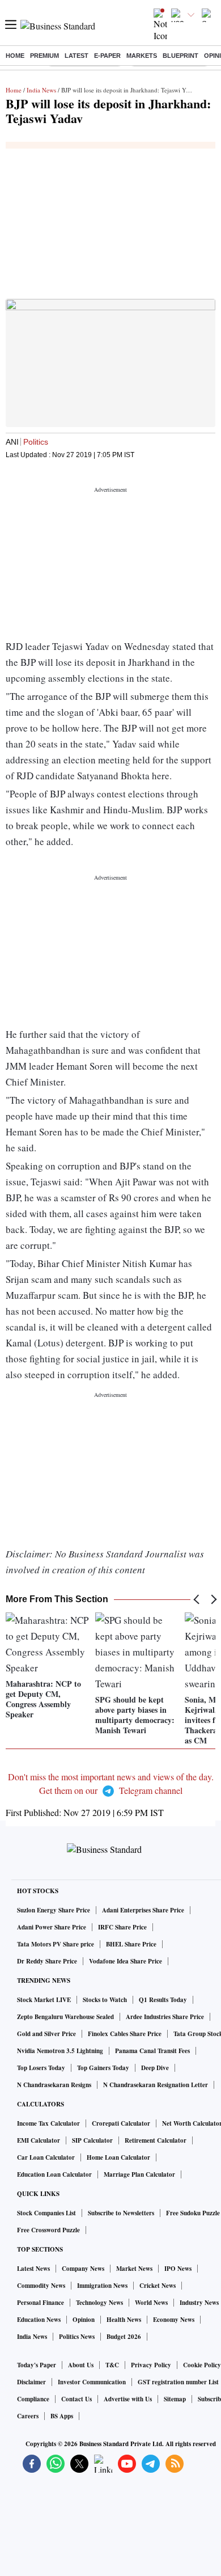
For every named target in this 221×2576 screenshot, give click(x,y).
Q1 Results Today (163, 2000)
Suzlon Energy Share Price (54, 1910)
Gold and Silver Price (46, 2034)
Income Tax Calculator (48, 2123)
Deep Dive (155, 2068)
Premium (44, 56)
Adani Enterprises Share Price (143, 1910)
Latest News (33, 2269)
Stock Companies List (46, 2213)
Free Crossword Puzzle (48, 2230)
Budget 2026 (124, 2337)
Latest (76, 56)
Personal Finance (41, 2303)
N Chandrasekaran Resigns (54, 2085)
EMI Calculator (39, 2140)
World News (151, 2303)
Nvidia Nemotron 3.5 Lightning (60, 2051)
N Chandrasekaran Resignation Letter (156, 2085)
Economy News (174, 2320)
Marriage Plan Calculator (139, 2174)
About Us (81, 2365)
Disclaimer (31, 2382)
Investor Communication (92, 2382)
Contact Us (76, 2399)
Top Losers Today (41, 2068)
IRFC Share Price (122, 1927)
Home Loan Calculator (118, 2157)
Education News (39, 2320)
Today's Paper (37, 2365)
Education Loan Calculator (54, 2174)
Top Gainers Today (103, 2068)
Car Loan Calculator (46, 2157)
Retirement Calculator (156, 2140)
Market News (134, 2269)
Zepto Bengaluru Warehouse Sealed (65, 2017)
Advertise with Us (128, 2399)
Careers (28, 2416)
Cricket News (158, 2286)
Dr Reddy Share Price (47, 1961)
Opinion (84, 2320)
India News (41, 90)
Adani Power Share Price (52, 1927)
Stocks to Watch (105, 2000)
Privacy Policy (151, 2365)
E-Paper (107, 56)
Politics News (77, 2337)
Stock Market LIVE (44, 2000)
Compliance (33, 2399)
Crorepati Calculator (121, 2123)
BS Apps (62, 2416)
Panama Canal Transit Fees (152, 2051)
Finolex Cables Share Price (125, 2034)
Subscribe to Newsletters (121, 2213)
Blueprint (180, 56)
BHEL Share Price (131, 1944)
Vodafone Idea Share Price (126, 1961)
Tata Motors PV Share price (56, 1944)
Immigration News (102, 2286)
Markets (142, 56)
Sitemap (175, 2399)
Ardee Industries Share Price (165, 2017)
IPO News (178, 2269)
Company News (83, 2269)
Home (15, 56)
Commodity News (41, 2286)
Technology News (99, 2303)
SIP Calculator (92, 2140)
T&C (112, 2365)
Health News (124, 2320)
